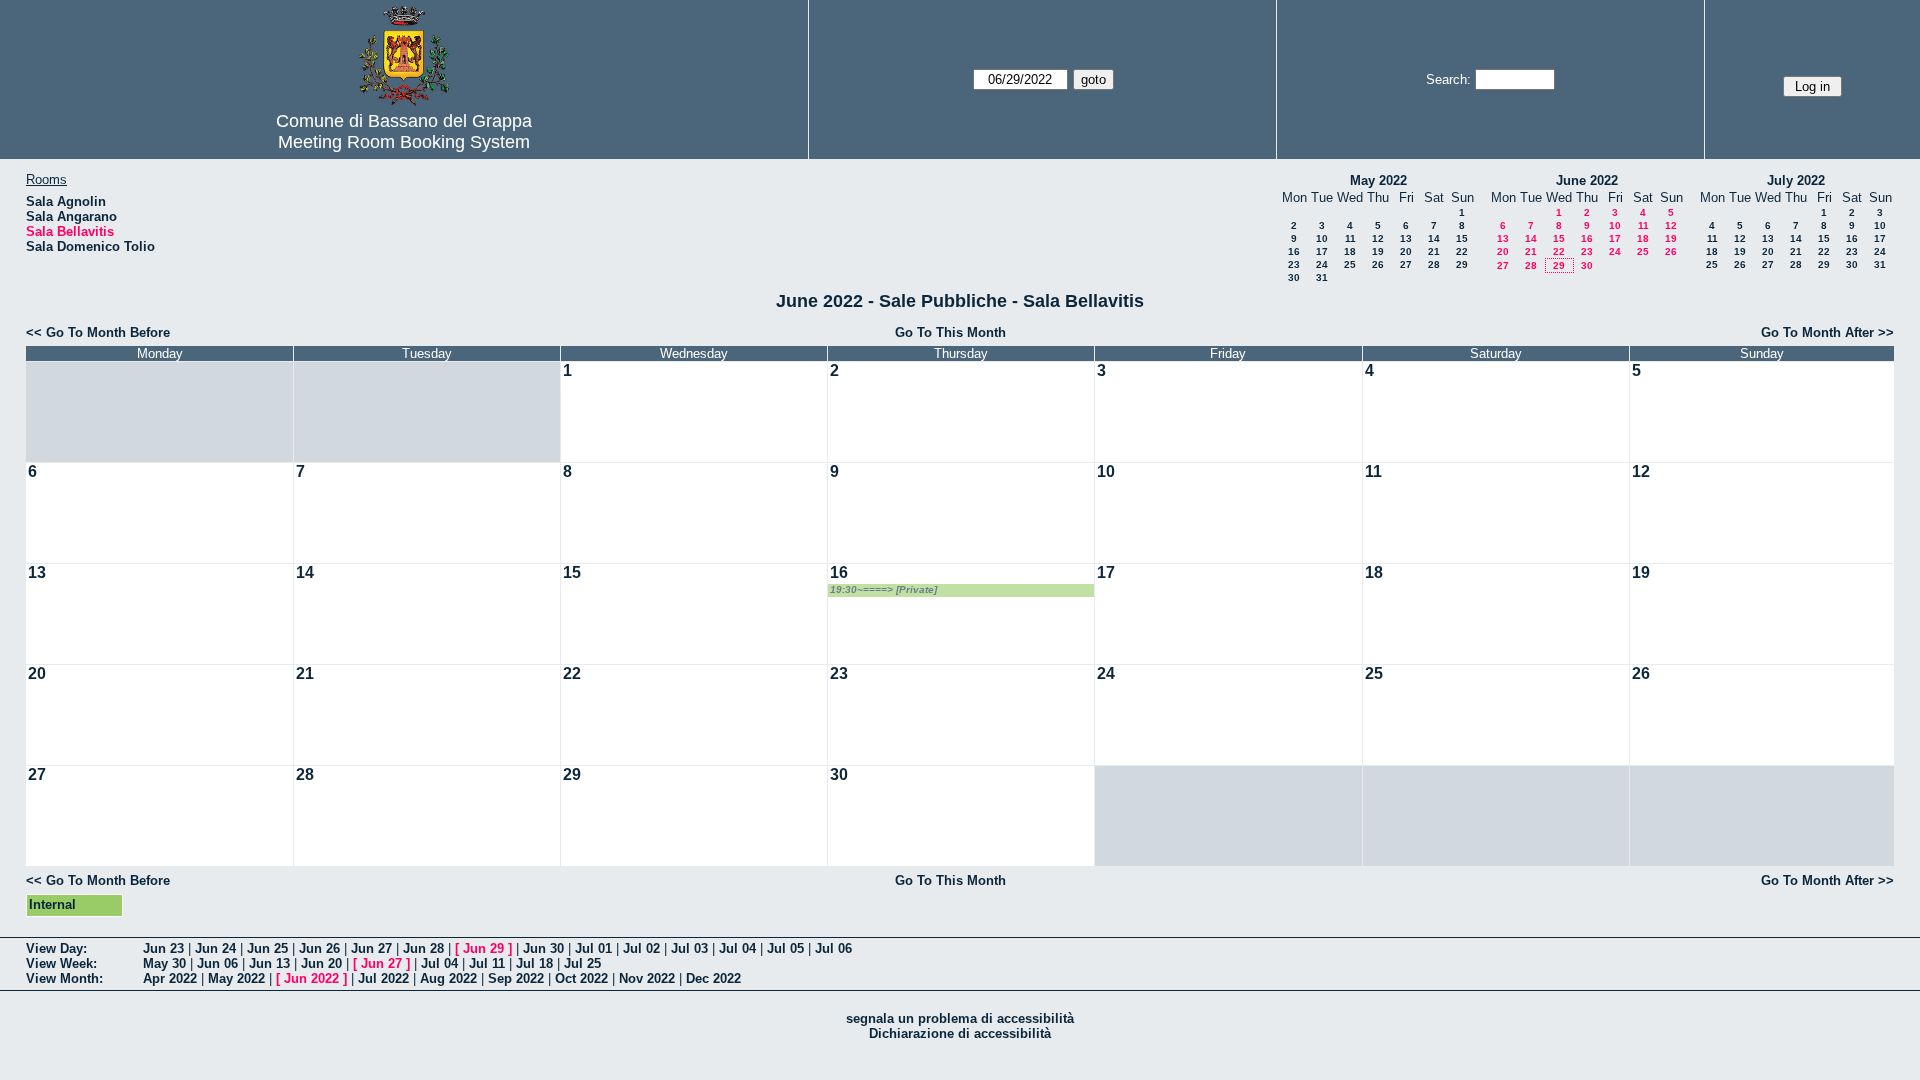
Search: (1448, 79)
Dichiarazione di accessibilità (960, 1033)
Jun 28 (423, 948)
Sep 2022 (516, 978)
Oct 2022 (581, 978)
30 (1294, 277)
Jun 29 (483, 948)
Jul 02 (641, 948)
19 (1378, 251)
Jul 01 (593, 948)
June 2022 (1587, 180)
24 (1322, 264)
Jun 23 (163, 948)
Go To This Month (950, 332)
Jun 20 (321, 963)
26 (1378, 264)
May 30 (164, 963)
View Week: (61, 963)
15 (1462, 238)
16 (1294, 251)
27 (1406, 264)
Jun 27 (371, 948)
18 (1350, 251)
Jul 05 (785, 948)
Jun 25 (267, 948)
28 (1434, 264)
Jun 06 (217, 963)
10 (1322, 238)
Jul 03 (689, 948)
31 (1322, 277)
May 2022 (1378, 180)
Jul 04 (737, 948)
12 (1378, 238)
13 (1406, 238)
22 (1462, 251)
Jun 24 (215, 948)
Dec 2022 (713, 978)
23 (1294, 264)
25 (1350, 264)
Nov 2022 (647, 978)
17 (1322, 251)
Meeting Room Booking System (404, 142)
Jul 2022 (383, 978)
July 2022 (1796, 180)
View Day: (56, 948)
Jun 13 (269, 963)
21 (1434, 251)
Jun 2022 (311, 978)
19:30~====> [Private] (883, 589)
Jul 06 (833, 948)
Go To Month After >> (1827, 332)
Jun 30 (543, 948)
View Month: (64, 978)
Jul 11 (487, 963)
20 (1406, 251)
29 (1462, 264)
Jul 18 (534, 963)
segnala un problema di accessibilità (960, 1018)
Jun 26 (319, 948)
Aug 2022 (448, 978)
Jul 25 (582, 963)
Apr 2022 (170, 978)
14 (1434, 238)
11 (1350, 238)
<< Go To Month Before (98, 332)
